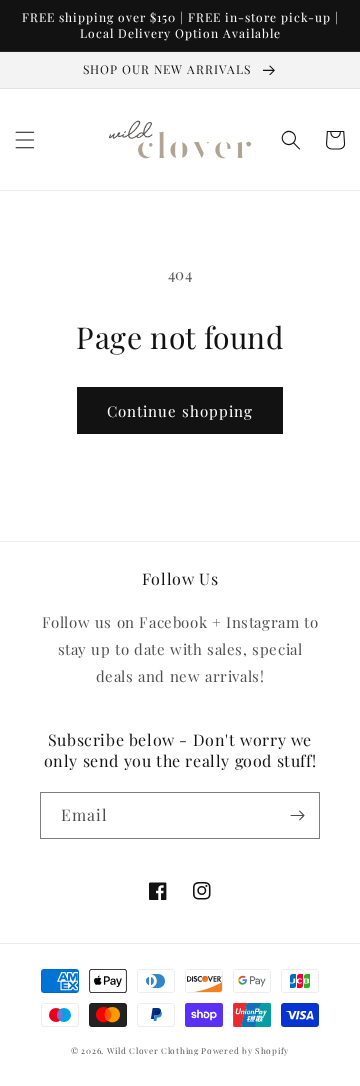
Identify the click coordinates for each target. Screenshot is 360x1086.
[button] (25, 140)
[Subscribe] (297, 815)
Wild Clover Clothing (153, 1050)
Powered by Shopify (245, 1050)
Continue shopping (180, 411)
